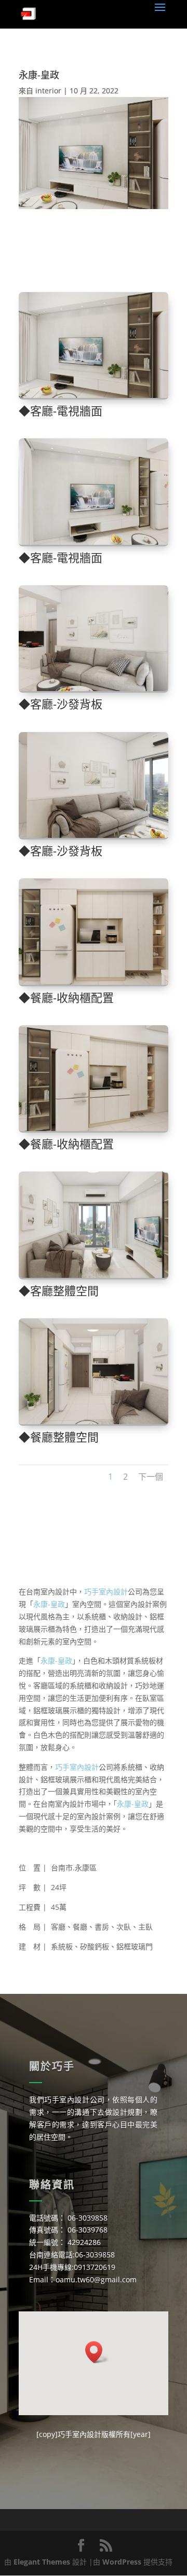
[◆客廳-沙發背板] (94, 691)
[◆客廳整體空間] (94, 1278)
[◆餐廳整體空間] (94, 1424)
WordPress (122, 2562)
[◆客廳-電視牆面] (94, 398)
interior (48, 91)
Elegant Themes (42, 2562)
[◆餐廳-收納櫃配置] (94, 984)
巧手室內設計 (106, 1592)
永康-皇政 (49, 1604)
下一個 (151, 1477)
